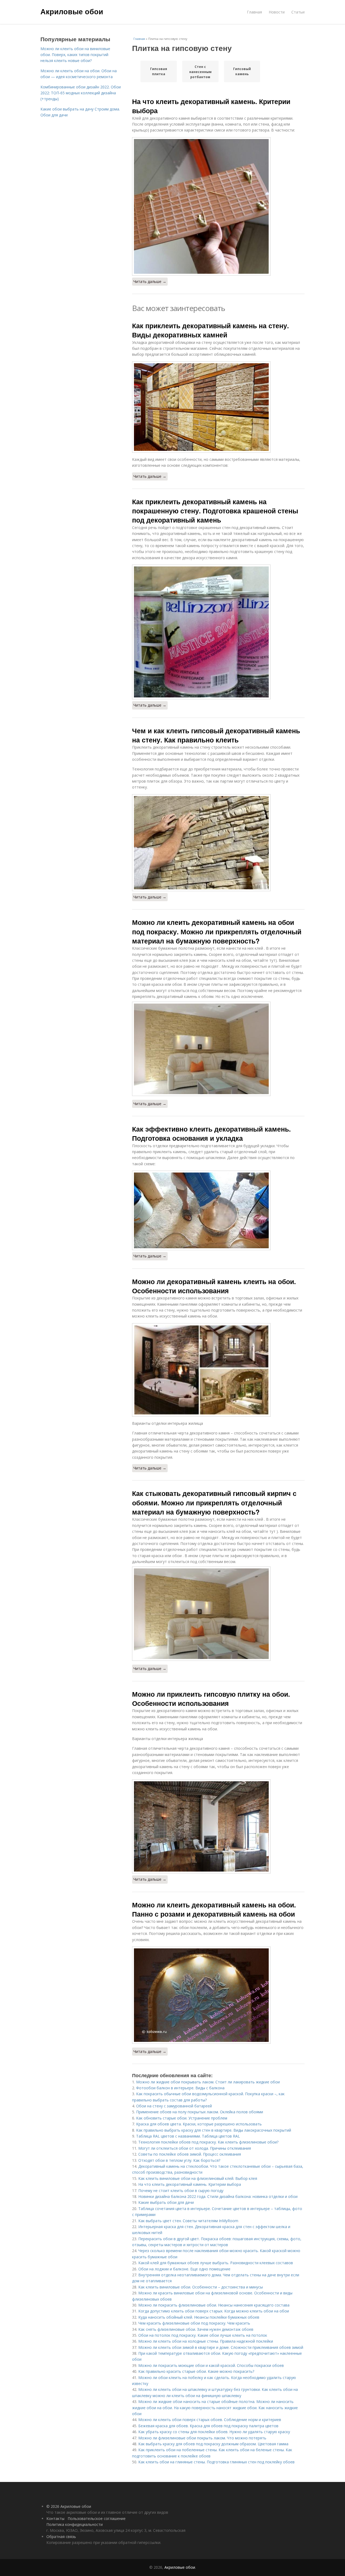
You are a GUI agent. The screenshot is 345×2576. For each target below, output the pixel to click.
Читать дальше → (150, 281)
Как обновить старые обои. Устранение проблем (182, 2118)
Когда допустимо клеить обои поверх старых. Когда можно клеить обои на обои (214, 2311)
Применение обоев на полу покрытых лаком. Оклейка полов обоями (200, 2112)
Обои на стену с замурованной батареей (174, 2106)
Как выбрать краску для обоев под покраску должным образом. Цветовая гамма (213, 2444)
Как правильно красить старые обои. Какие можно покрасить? (196, 2371)
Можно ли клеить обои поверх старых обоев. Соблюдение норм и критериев (210, 2420)
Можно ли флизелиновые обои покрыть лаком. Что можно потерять (202, 2438)
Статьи (298, 12)
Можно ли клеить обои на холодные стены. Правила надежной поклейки (206, 2341)
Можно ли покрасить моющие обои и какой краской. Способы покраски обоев (211, 2365)
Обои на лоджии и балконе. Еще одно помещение (184, 2269)
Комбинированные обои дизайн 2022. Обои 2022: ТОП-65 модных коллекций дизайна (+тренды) (81, 93)
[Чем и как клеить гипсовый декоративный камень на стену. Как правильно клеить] (218, 843)
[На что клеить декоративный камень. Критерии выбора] (218, 206)
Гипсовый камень (242, 71)
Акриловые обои (72, 11)
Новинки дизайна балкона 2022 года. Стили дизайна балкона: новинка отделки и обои (218, 2196)
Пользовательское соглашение (97, 2518)
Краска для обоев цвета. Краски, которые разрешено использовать (199, 2124)
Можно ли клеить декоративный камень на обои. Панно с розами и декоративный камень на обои (214, 1909)
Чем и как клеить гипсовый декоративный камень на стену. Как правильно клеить (216, 735)
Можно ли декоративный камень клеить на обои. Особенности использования (214, 1286)
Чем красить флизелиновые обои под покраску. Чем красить (194, 2323)
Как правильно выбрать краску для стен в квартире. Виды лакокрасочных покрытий (214, 2130)
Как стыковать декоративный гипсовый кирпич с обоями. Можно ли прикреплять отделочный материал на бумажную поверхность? (214, 1503)
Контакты (55, 2518)
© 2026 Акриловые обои (69, 2506)
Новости (277, 12)
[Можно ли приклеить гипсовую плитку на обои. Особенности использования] (218, 1826)
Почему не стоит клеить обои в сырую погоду (181, 2191)
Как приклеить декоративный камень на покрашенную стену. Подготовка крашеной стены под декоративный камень (215, 511)
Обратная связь (61, 2537)
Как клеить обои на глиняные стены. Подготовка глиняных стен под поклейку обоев (216, 2462)
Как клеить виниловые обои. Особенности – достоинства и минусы (201, 2287)
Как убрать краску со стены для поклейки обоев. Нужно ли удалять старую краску (214, 2432)
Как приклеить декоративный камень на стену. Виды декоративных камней (211, 330)
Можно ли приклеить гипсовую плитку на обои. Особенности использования (211, 1699)
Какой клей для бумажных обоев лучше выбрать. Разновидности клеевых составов (216, 2263)
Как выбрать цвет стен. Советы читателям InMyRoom (188, 2221)
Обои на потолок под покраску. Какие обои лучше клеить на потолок (203, 2335)
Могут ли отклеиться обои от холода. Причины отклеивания (195, 2148)
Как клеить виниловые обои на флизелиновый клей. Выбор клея (198, 2178)
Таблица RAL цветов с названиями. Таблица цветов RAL (188, 2136)
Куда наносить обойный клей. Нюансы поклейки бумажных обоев (199, 2317)
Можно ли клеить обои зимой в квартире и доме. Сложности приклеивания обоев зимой (221, 2347)
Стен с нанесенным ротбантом (200, 72)
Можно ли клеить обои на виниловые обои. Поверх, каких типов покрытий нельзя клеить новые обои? (75, 55)
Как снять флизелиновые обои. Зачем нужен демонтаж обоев (196, 2329)
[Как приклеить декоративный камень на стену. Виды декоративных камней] (218, 407)
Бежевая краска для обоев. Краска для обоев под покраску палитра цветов (208, 2426)
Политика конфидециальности (75, 2524)
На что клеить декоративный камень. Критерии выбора (211, 106)
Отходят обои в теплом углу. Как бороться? (179, 2160)
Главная (254, 12)
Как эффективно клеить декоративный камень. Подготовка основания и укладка (211, 1133)
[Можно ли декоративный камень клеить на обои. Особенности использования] (218, 1370)
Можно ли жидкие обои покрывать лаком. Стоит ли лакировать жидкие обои (208, 2082)
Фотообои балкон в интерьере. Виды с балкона (180, 2088)
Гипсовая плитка (159, 71)
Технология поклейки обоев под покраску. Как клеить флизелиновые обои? (208, 2142)
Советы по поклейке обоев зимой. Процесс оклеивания (190, 2154)
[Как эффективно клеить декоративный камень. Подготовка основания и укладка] (218, 1210)
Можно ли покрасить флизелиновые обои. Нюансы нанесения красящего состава (214, 2305)
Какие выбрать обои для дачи (166, 2202)
